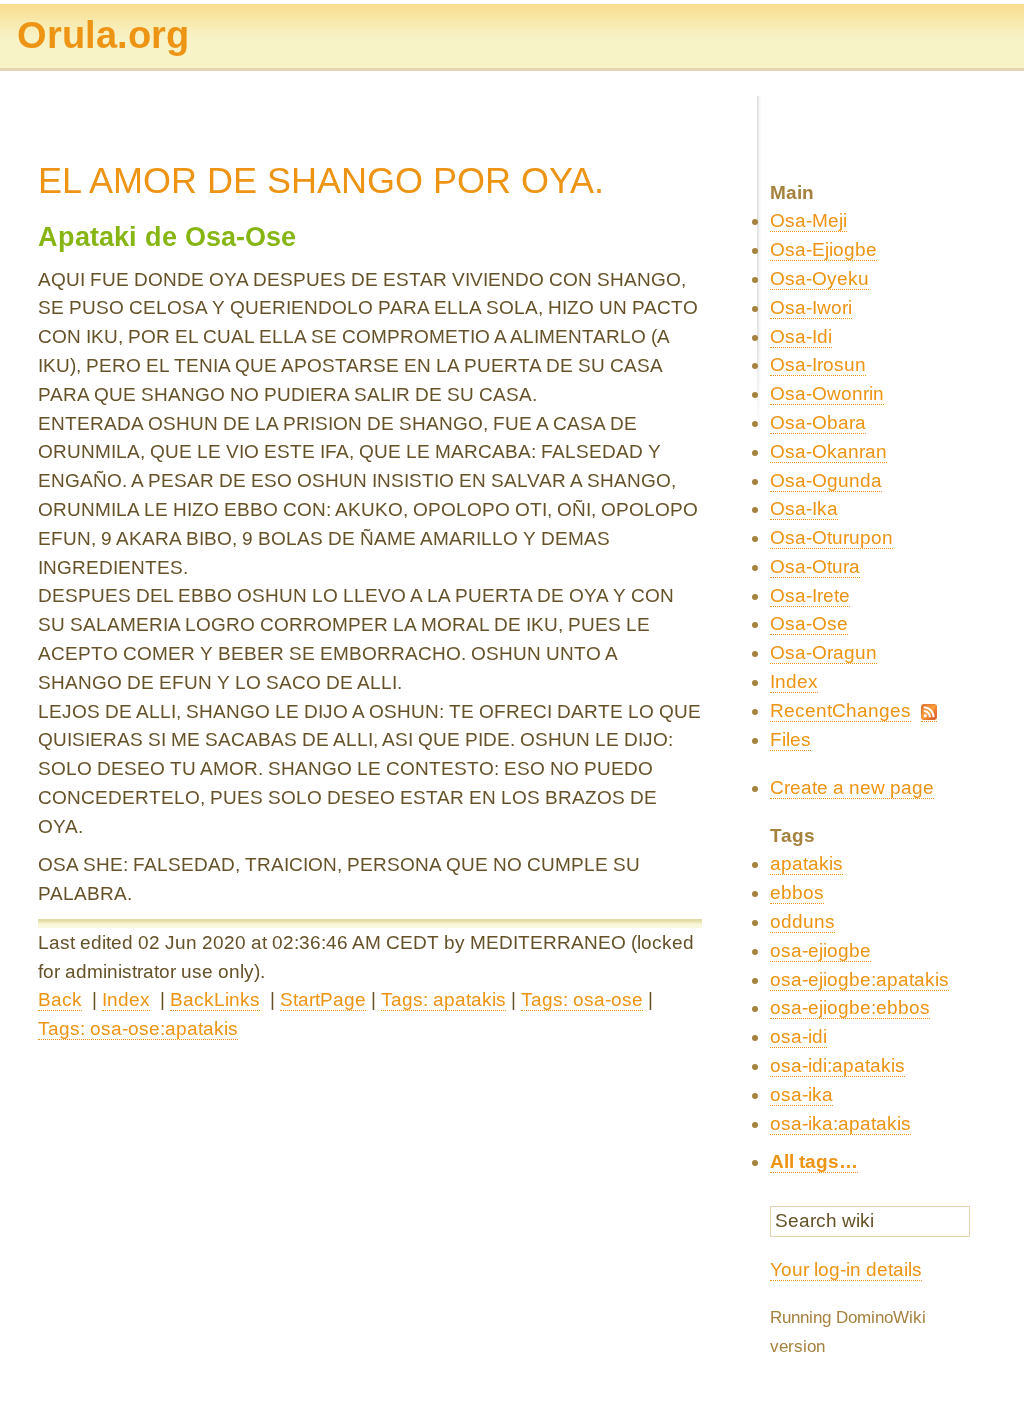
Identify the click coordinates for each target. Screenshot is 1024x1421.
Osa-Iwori (811, 307)
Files (790, 739)
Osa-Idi (801, 336)
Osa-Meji (808, 220)
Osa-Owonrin (827, 393)
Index (126, 999)
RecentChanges (840, 710)
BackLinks (215, 999)
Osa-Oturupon (831, 537)
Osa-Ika (804, 508)
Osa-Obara (818, 422)
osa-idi (798, 1036)
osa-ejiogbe (820, 950)
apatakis (806, 863)
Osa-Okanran (828, 451)
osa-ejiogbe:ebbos (850, 1007)
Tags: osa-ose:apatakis (138, 1028)
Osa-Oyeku (819, 278)
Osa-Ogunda (826, 480)
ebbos (797, 892)
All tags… (814, 1161)
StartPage (323, 999)
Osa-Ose (809, 623)
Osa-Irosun (818, 364)
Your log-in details (846, 1269)
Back (60, 999)
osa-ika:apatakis (840, 1123)
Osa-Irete (810, 595)
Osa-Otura (815, 566)
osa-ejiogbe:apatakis (859, 979)
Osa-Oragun (823, 652)
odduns (802, 921)
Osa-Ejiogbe (823, 249)
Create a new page (852, 787)
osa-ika (801, 1094)
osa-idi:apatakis (837, 1065)
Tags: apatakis (443, 999)
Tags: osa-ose (582, 999)
